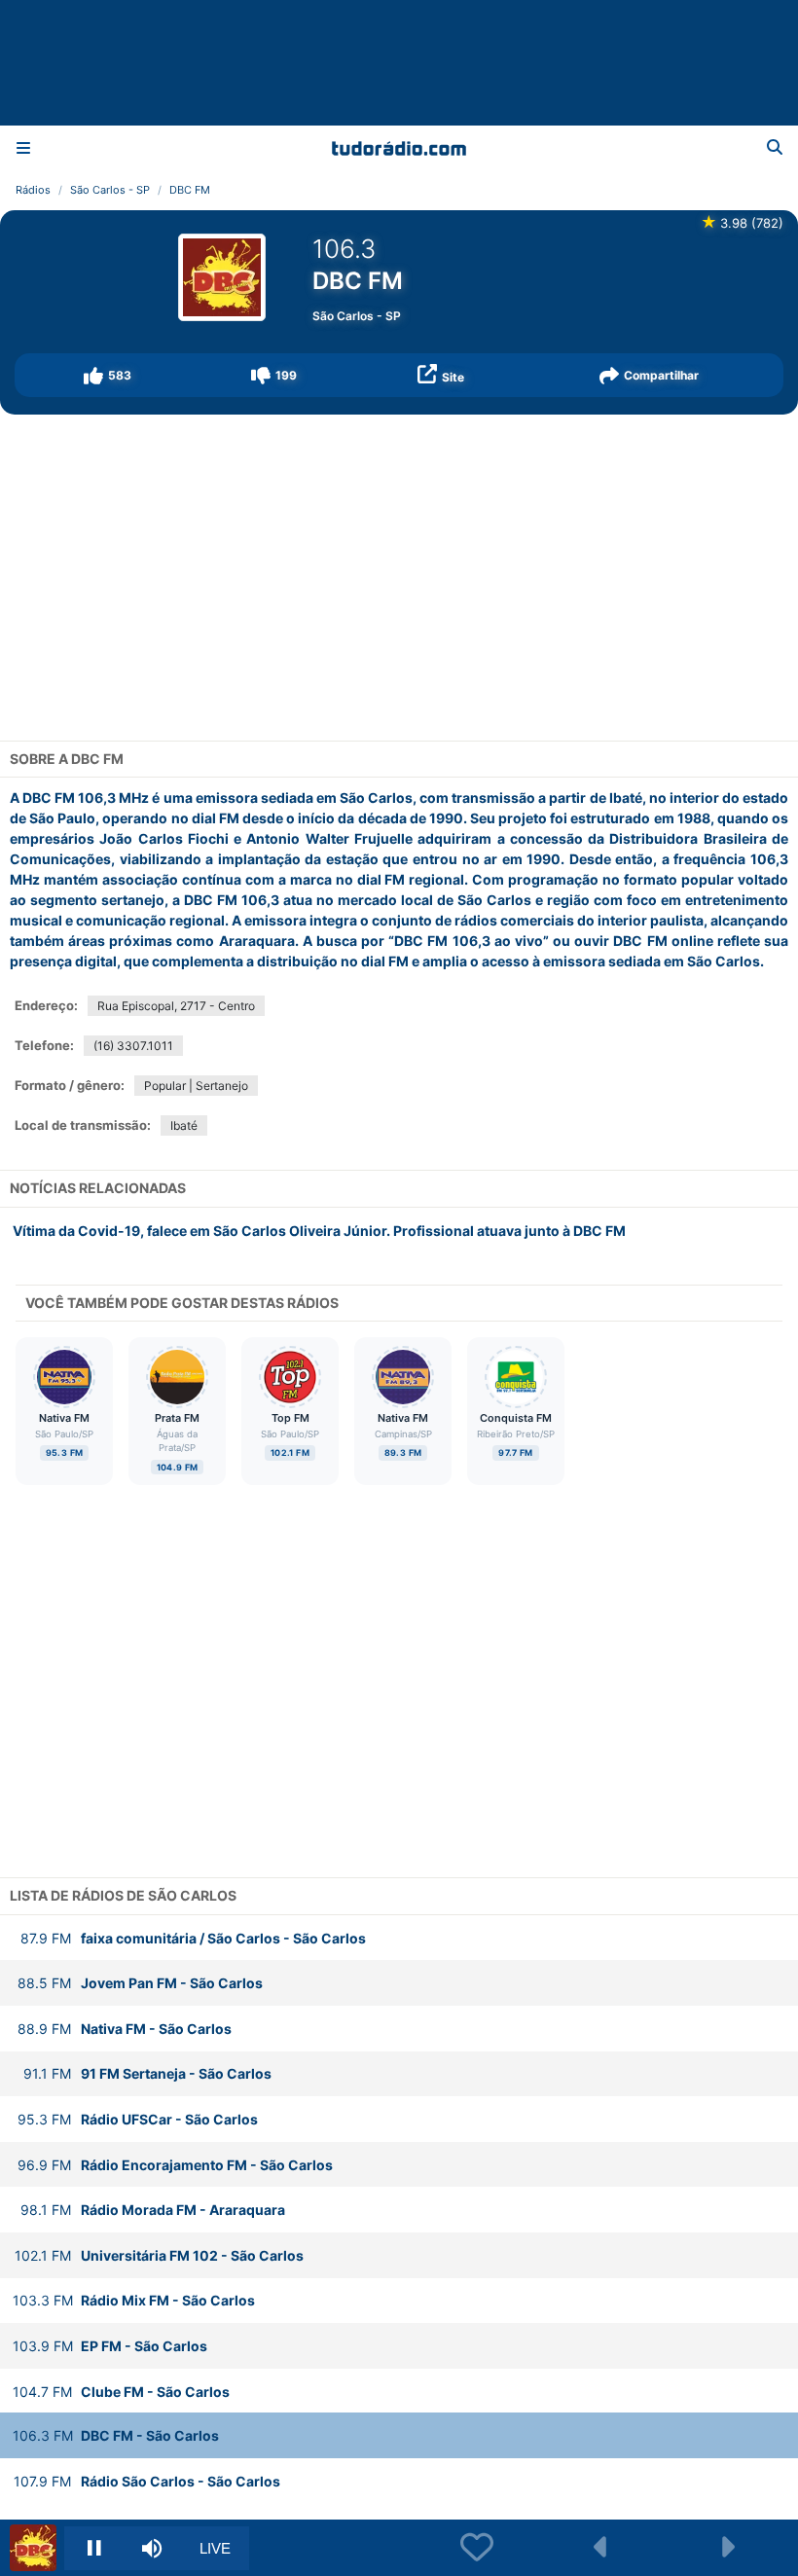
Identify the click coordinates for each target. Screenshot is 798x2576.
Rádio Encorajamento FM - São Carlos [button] (175, 2165)
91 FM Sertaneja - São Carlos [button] (147, 2073)
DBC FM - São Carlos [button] (116, 2435)
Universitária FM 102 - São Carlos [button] (159, 2255)
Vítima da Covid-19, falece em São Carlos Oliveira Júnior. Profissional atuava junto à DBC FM (319, 1231)
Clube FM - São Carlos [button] (121, 2392)
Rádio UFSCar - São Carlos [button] (138, 2119)
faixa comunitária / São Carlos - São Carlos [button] (193, 1938)
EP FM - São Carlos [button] (110, 2346)
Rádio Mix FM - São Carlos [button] (134, 2300)
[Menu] (23, 148)
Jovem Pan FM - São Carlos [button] (140, 1983)
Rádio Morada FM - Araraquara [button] (153, 2210)
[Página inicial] (399, 148)
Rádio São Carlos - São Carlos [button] (147, 2481)
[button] (108, 375)
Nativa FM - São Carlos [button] (125, 2029)
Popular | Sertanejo (196, 1086)
